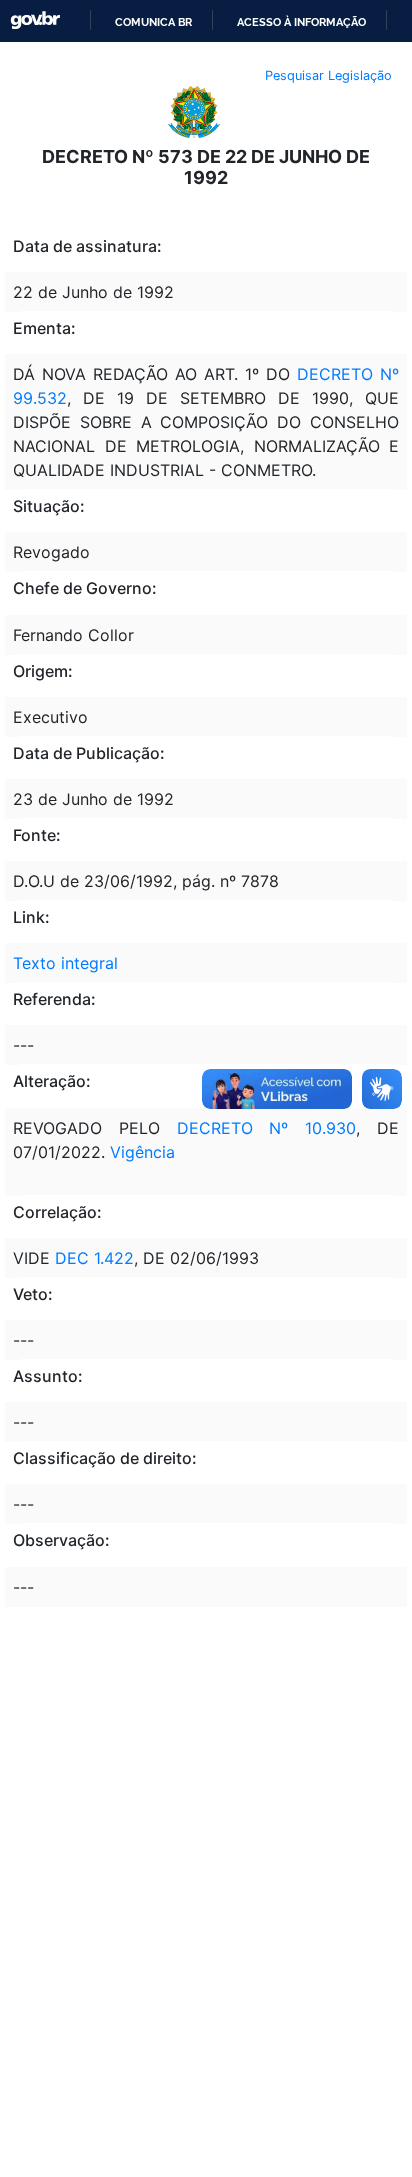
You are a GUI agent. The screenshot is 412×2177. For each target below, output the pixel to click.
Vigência (142, 1152)
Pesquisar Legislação (328, 75)
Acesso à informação (301, 22)
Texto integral (65, 963)
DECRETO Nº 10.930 (267, 1128)
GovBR (35, 20)
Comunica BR (153, 22)
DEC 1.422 (92, 1258)
